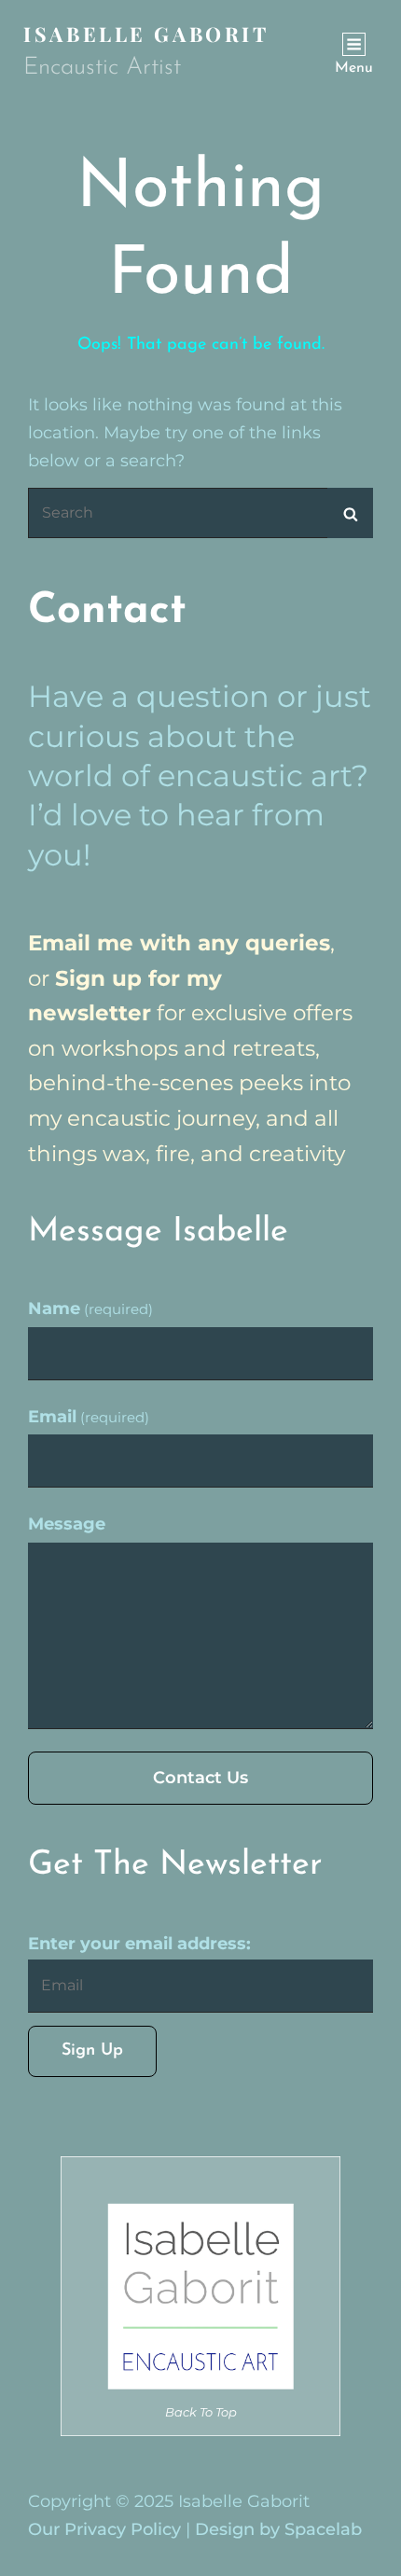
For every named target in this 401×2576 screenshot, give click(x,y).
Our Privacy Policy (104, 2529)
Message (67, 1524)
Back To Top (201, 2412)
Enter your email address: (139, 1944)
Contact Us (200, 1778)
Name (90, 1309)
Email (89, 1417)
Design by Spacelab (278, 2529)
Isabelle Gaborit (146, 34)
